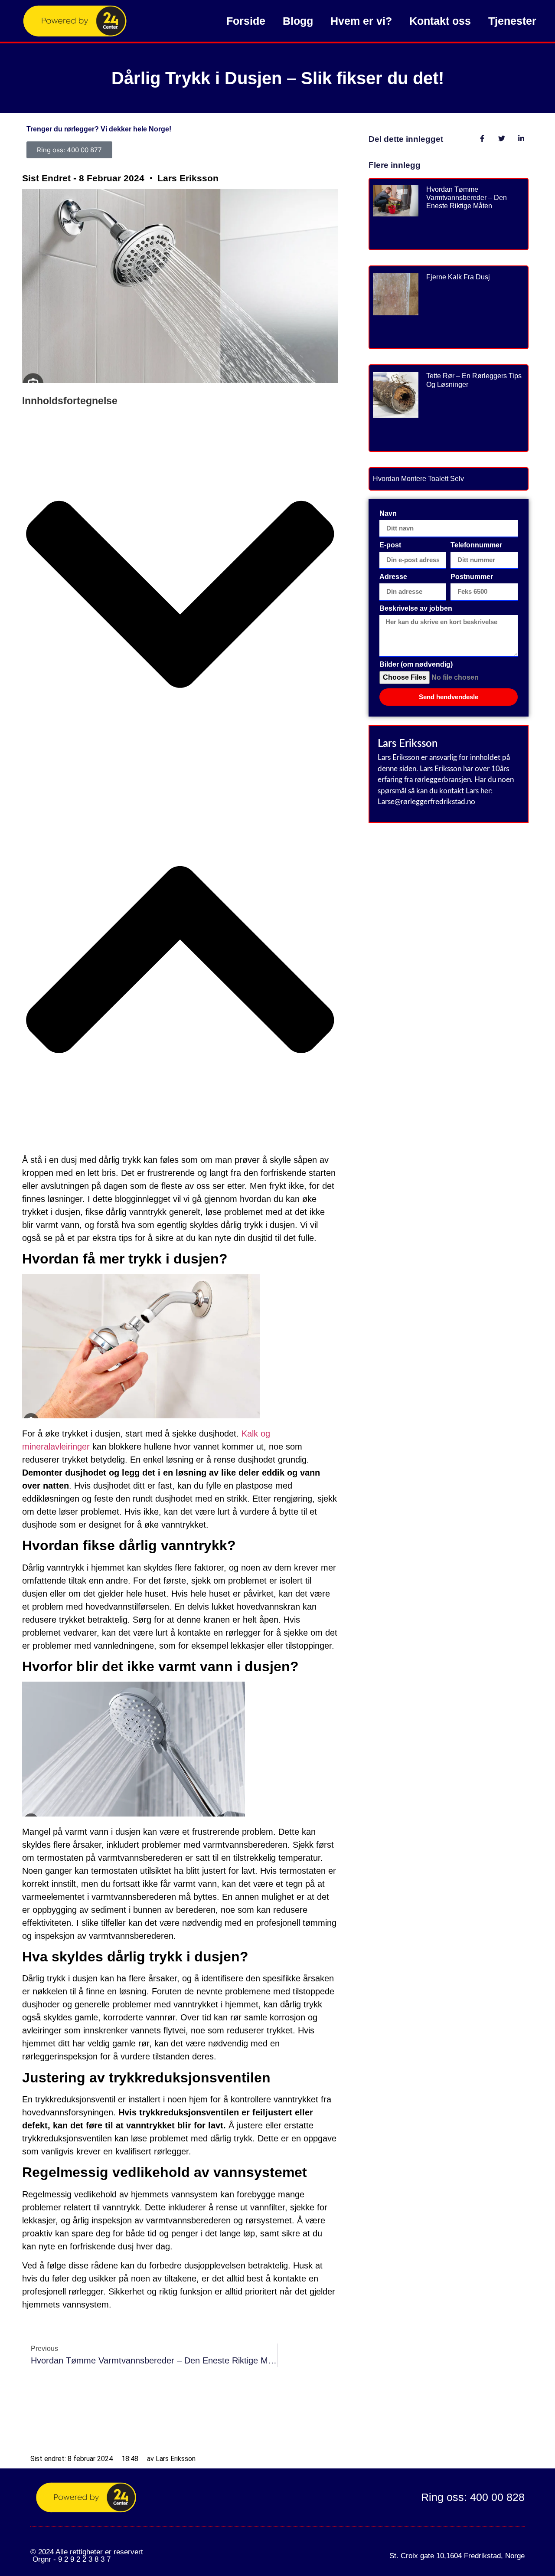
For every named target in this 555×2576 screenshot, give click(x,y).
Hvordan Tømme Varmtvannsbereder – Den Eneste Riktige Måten (467, 198)
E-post (390, 545)
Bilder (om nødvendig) (416, 664)
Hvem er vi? (361, 21)
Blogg (298, 21)
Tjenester (512, 21)
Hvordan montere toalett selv (418, 479)
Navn (388, 514)
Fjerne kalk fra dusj (458, 277)
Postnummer (472, 577)
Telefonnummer (476, 545)
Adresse (393, 577)
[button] (180, 596)
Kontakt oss (440, 21)
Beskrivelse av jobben (416, 609)
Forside (246, 21)
